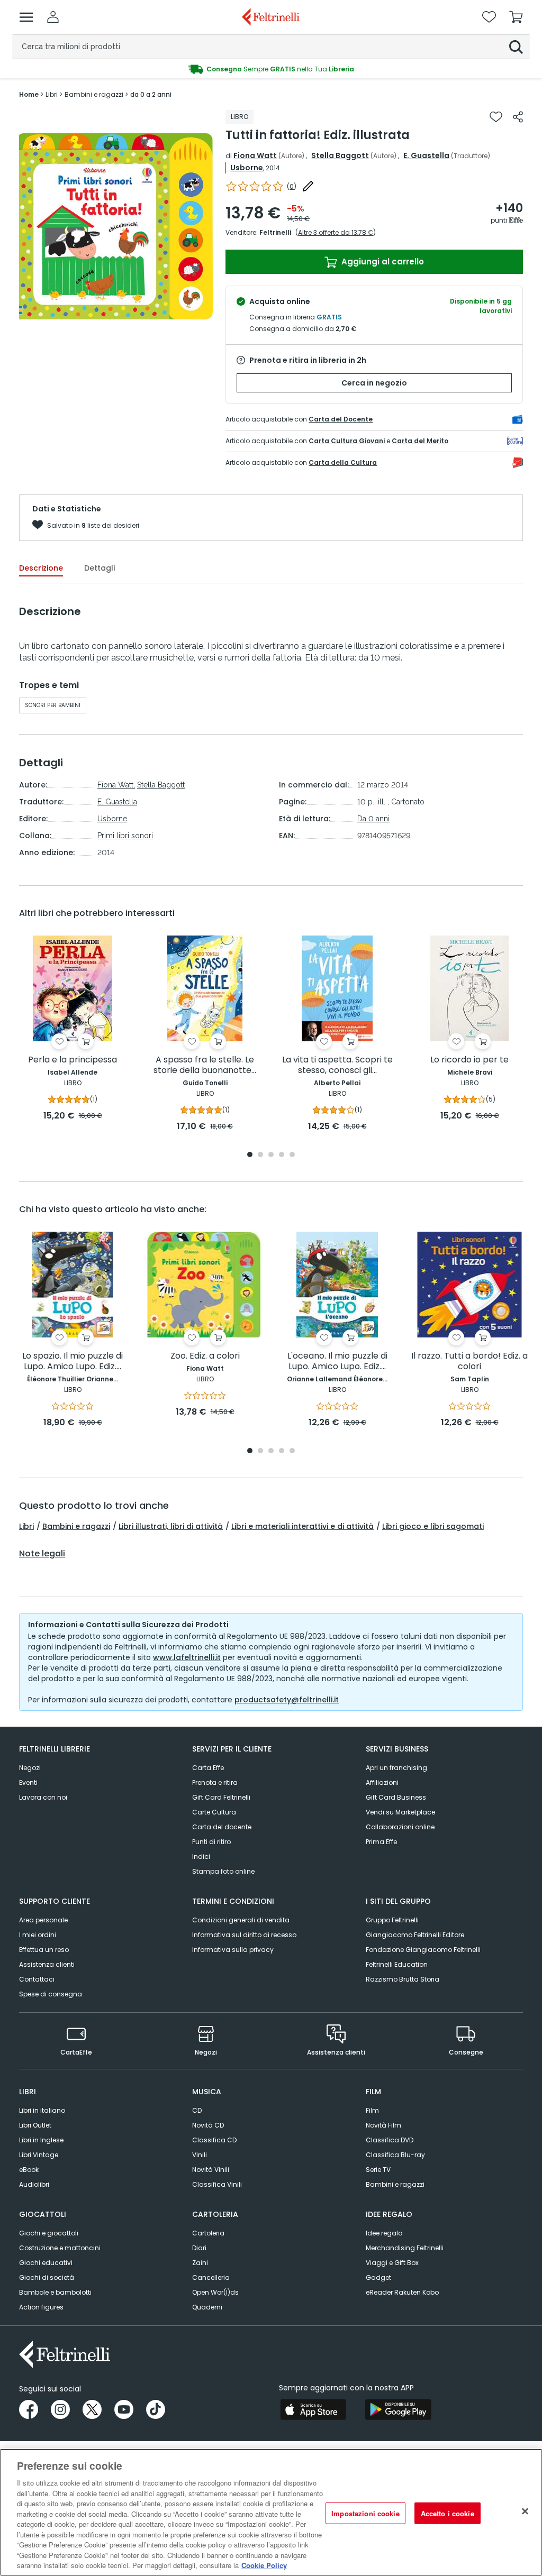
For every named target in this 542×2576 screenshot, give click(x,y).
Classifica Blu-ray (395, 2155)
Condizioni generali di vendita (241, 1920)
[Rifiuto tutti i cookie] (525, 2511)
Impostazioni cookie (365, 2513)
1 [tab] (250, 1155)
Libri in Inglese (41, 2140)
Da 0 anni (373, 819)
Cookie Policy (264, 2565)
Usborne (247, 168)
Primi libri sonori (125, 836)
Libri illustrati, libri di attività (171, 1526)
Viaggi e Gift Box (392, 2263)
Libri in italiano (42, 2110)
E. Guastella (426, 155)
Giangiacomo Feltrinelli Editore (415, 1935)
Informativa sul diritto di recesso (244, 1935)
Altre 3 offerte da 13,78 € (336, 232)
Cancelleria (211, 2277)
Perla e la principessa (73, 1060)
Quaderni (207, 2307)
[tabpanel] (73, 1029)
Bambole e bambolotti (55, 2292)
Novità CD (208, 2125)
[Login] (53, 17)
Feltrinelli (275, 232)
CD (197, 2110)
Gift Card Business (396, 1797)
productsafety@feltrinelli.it (287, 1700)
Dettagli (100, 568)
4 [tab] (282, 1155)
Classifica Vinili (217, 2184)
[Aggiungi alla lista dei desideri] (496, 117)
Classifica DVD (390, 2140)
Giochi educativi (46, 2263)
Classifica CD (214, 2140)
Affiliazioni (382, 1782)
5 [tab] (292, 1155)
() (292, 186)
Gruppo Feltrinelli (392, 1920)
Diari (199, 2248)
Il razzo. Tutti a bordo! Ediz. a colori (469, 1362)
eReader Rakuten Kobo (402, 2292)
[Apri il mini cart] (516, 17)
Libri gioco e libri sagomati (433, 1526)
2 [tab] (260, 1155)
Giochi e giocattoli (49, 2233)
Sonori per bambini (53, 705)
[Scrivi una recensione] (308, 186)
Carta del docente (222, 1827)
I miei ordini (38, 1935)
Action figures (41, 2307)
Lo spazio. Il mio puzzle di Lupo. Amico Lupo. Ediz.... (73, 1362)
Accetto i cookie (448, 2513)
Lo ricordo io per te (469, 1060)
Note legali (42, 1554)
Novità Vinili (211, 2170)
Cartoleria (208, 2233)
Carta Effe (208, 1768)
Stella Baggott (340, 155)
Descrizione (41, 568)
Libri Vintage (39, 2155)
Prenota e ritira (215, 1782)
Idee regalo (384, 2233)
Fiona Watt (255, 155)
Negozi (30, 1768)
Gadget (378, 2277)
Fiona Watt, (116, 785)
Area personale (43, 1920)
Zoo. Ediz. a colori (205, 1356)
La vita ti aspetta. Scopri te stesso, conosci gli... (337, 1065)
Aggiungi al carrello (382, 262)
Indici (201, 1857)
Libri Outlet (35, 2125)
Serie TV (378, 2170)
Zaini (200, 2263)
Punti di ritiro (211, 1842)
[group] (271, 69)
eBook (29, 2170)
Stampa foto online (223, 1871)
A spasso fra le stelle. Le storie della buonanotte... (205, 1065)
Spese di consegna (51, 1994)
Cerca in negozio (374, 383)
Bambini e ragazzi (76, 1526)
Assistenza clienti (47, 1964)
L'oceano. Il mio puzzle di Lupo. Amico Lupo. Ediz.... (337, 1362)
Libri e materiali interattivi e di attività (302, 1526)
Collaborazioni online (400, 1827)
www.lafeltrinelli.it (187, 1657)
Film (372, 2110)
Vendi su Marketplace (400, 1812)
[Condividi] (518, 117)
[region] (271, 2512)
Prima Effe (381, 1842)
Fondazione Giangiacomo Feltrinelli (423, 1950)
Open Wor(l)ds (215, 2292)
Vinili (200, 2155)
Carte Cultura (214, 1812)
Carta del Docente (341, 419)
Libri (26, 1526)
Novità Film (383, 2125)
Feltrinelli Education (397, 1964)
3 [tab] (271, 1155)
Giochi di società (47, 2277)
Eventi (28, 1782)
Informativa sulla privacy (233, 1950)
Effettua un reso (44, 1950)
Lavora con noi (43, 1797)
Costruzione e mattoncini (60, 2248)
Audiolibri (34, 2184)
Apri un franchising (396, 1768)
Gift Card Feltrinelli (221, 1797)
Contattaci (37, 1979)
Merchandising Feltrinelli (405, 2248)
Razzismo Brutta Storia (403, 1979)
